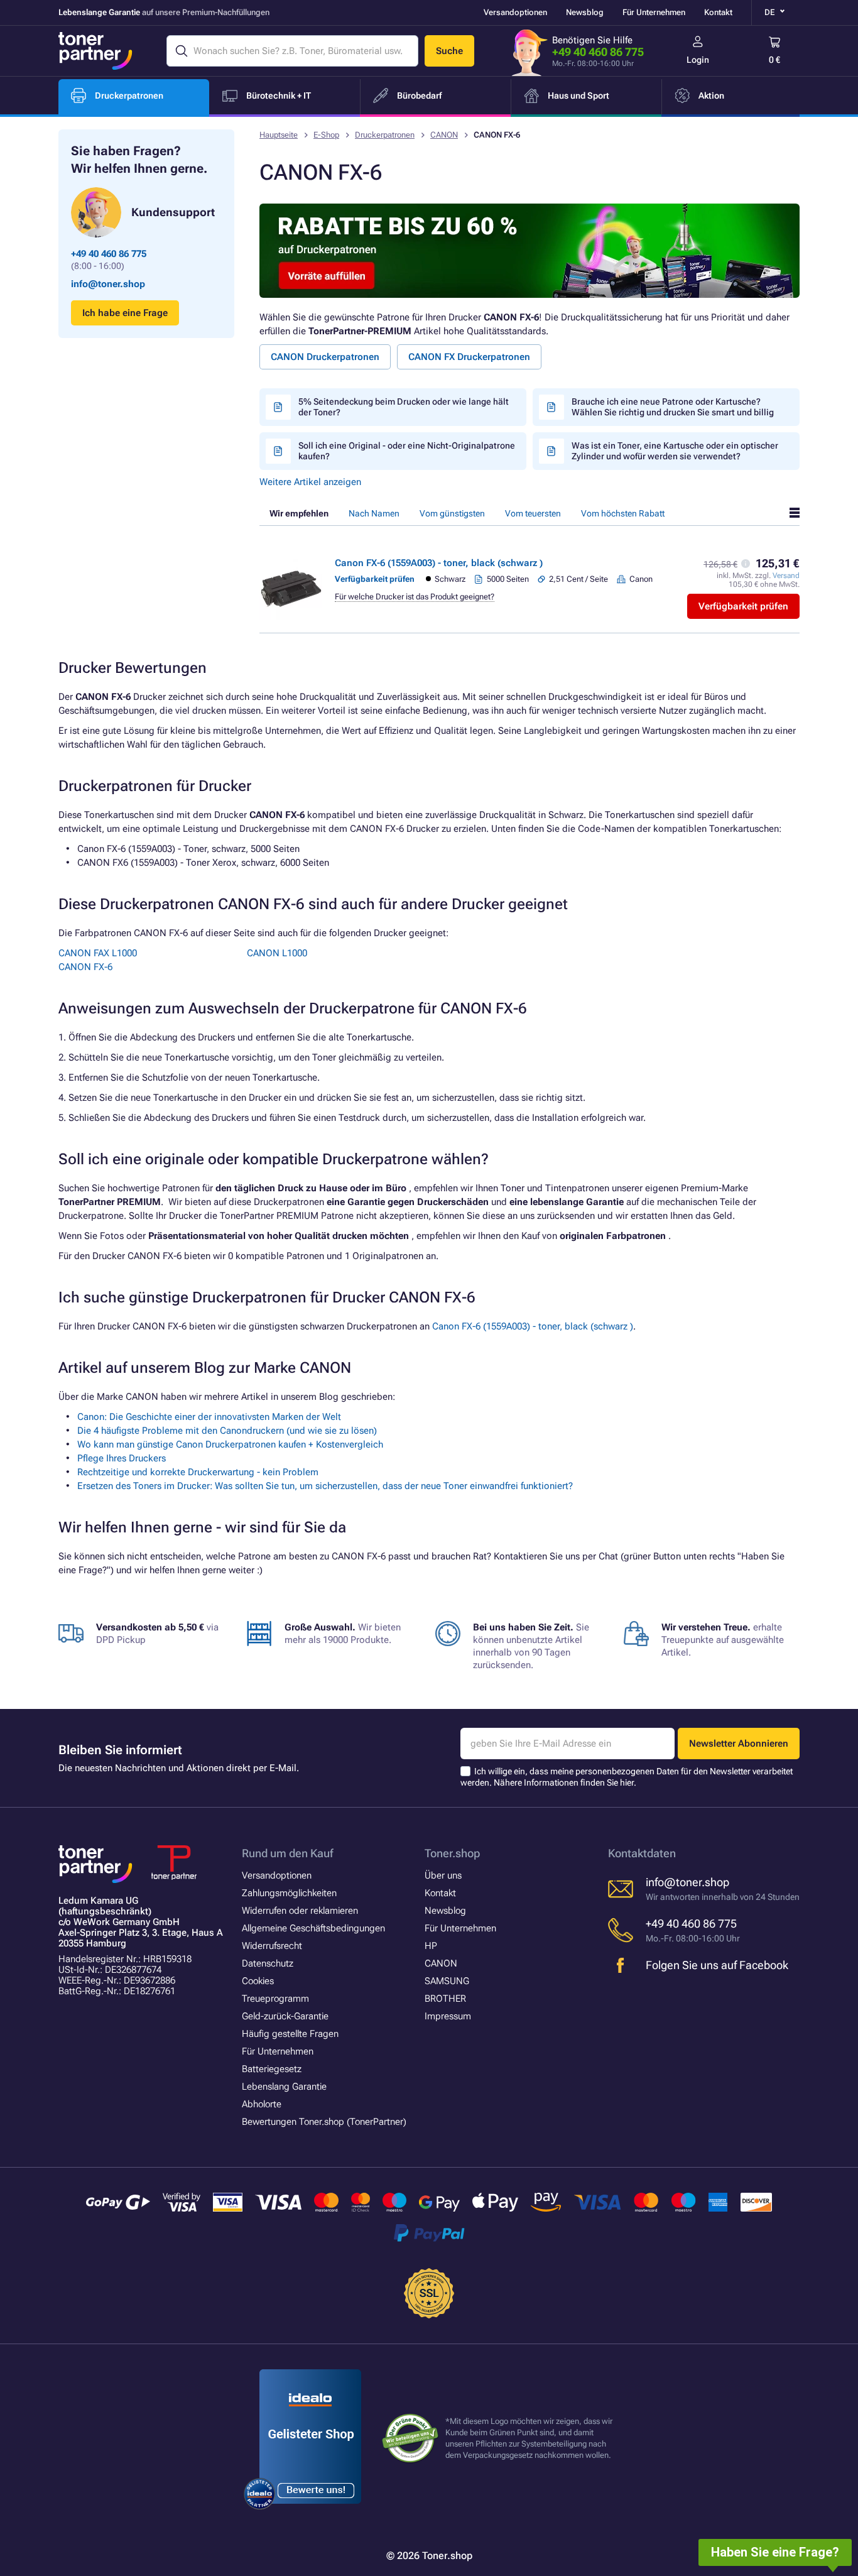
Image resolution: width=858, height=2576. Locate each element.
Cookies (258, 1981)
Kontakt (718, 12)
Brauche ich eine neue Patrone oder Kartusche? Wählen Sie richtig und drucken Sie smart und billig (673, 407)
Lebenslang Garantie (284, 2087)
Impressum (448, 2016)
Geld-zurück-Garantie (285, 2016)
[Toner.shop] (95, 51)
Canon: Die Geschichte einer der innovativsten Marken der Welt (209, 1417)
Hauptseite (279, 135)
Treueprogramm (275, 1999)
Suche (449, 51)
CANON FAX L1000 (98, 953)
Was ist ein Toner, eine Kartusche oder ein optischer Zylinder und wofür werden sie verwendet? (675, 451)
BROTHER (445, 1999)
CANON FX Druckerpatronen (469, 357)
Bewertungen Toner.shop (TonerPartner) (324, 2122)
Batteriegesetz (272, 2069)
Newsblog (585, 12)
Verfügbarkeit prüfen (743, 606)
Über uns (443, 1875)
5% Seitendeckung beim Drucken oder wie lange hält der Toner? (404, 407)
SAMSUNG (447, 1981)
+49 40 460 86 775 (598, 52)
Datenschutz (268, 1963)
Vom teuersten (533, 513)
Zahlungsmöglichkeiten (289, 1893)
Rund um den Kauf (287, 1853)
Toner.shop (452, 1853)
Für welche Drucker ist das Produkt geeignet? (415, 597)
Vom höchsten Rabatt (623, 513)
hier (627, 1782)
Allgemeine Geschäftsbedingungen (313, 1928)
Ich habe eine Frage (125, 313)
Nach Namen (374, 513)
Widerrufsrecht (272, 1946)
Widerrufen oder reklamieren (300, 1911)
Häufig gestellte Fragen (290, 2034)
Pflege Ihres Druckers (122, 1458)
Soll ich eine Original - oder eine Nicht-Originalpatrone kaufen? (407, 451)
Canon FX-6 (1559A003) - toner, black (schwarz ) (439, 563)
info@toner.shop (108, 284)
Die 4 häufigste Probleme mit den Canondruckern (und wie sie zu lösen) (227, 1431)
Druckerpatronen (385, 135)
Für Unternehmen (654, 12)
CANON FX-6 (85, 967)
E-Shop (326, 135)
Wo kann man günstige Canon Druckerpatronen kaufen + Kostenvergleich (230, 1444)
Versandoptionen (515, 12)
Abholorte (262, 2104)
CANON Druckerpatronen (325, 357)
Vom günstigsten (452, 513)
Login (698, 60)
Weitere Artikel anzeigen (310, 482)
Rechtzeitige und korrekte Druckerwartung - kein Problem (198, 1472)
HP (431, 1946)
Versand (786, 576)
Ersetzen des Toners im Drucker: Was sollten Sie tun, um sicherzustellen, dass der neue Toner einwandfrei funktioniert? (325, 1486)
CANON (444, 135)
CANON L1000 (277, 953)
